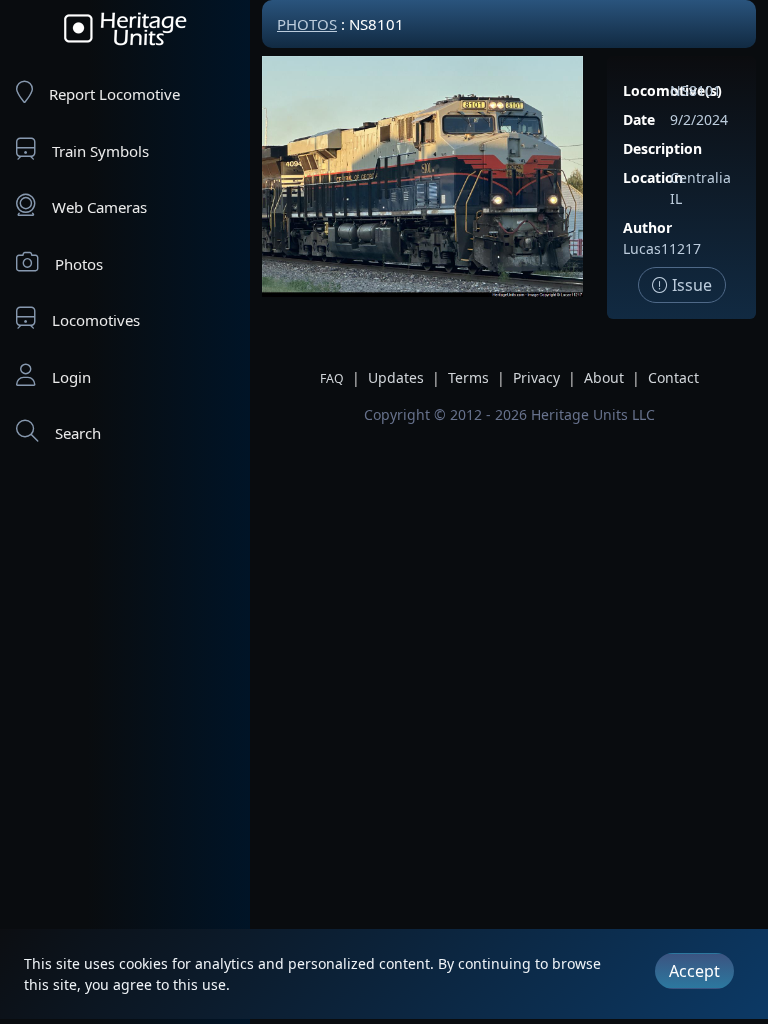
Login (71, 377)
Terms (468, 377)
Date (639, 119)
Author (647, 227)
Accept (694, 971)
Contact (673, 377)
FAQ (332, 378)
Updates (396, 377)
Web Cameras (99, 207)
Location (653, 177)
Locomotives (96, 320)
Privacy (536, 377)
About (604, 377)
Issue (690, 285)
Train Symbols (100, 151)
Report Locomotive (114, 94)
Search (78, 433)
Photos (79, 264)
